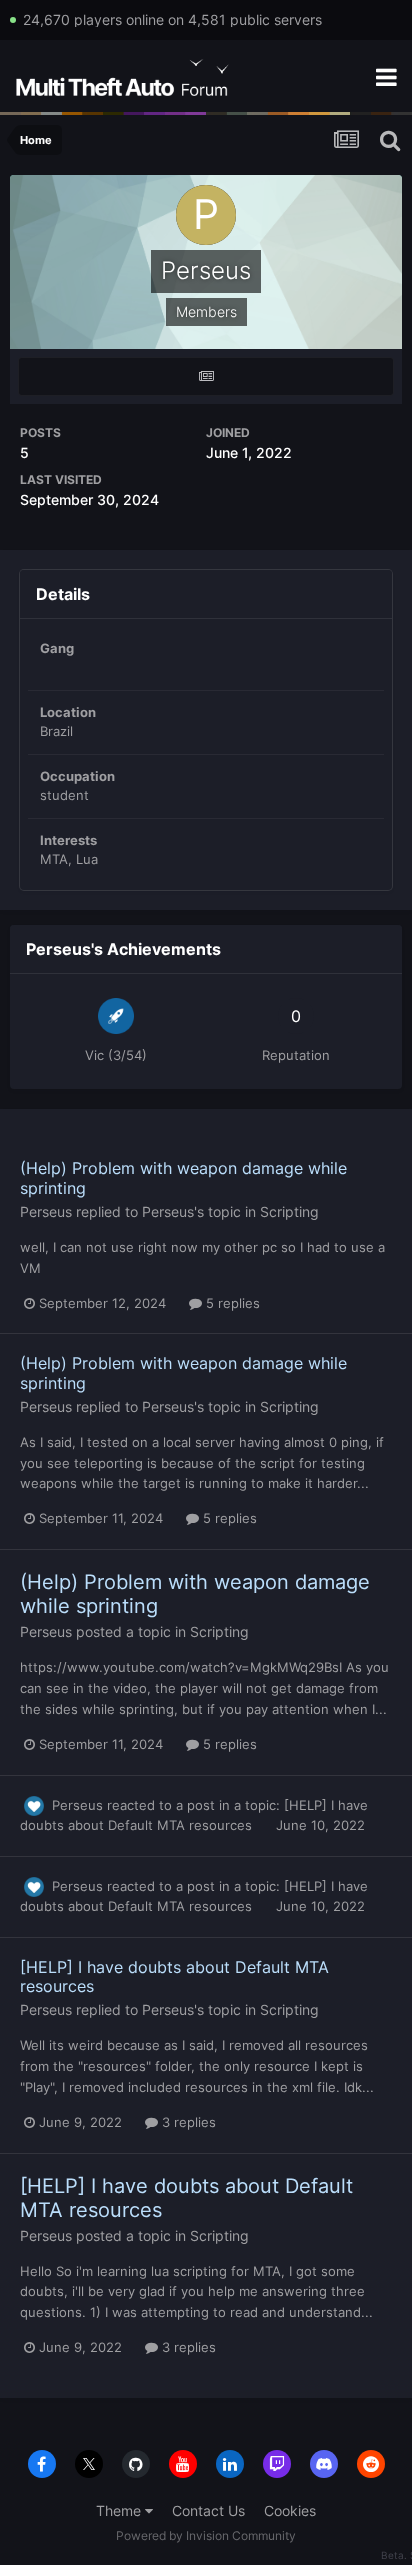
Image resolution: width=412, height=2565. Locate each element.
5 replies (231, 1303)
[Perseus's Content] (206, 376)
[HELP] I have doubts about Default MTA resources (174, 1976)
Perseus (46, 1211)
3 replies (187, 2122)
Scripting (289, 1211)
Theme (120, 2510)
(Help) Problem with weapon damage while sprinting (183, 1177)
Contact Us (208, 2510)
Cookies (290, 2510)
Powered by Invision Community (206, 2535)
